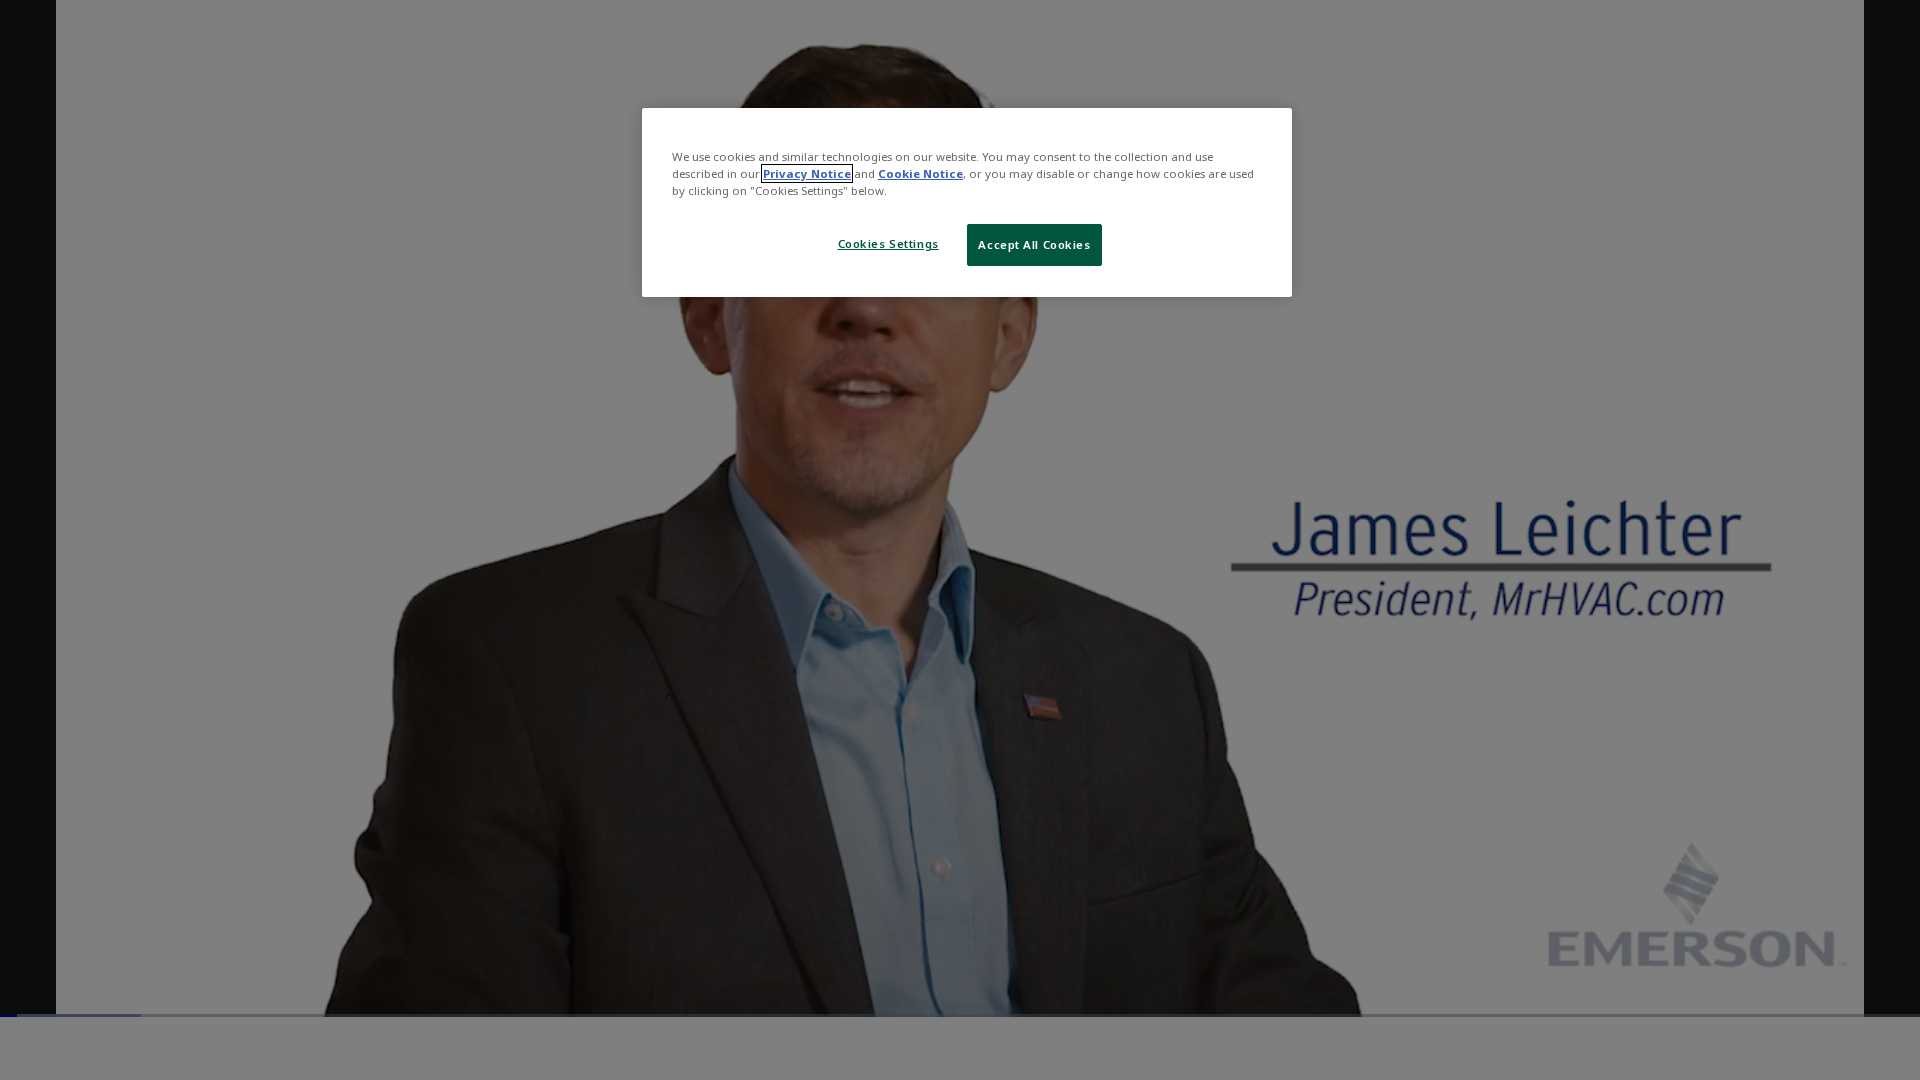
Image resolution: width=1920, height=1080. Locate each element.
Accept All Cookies (1034, 244)
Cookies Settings (888, 243)
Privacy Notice (807, 173)
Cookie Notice (920, 173)
